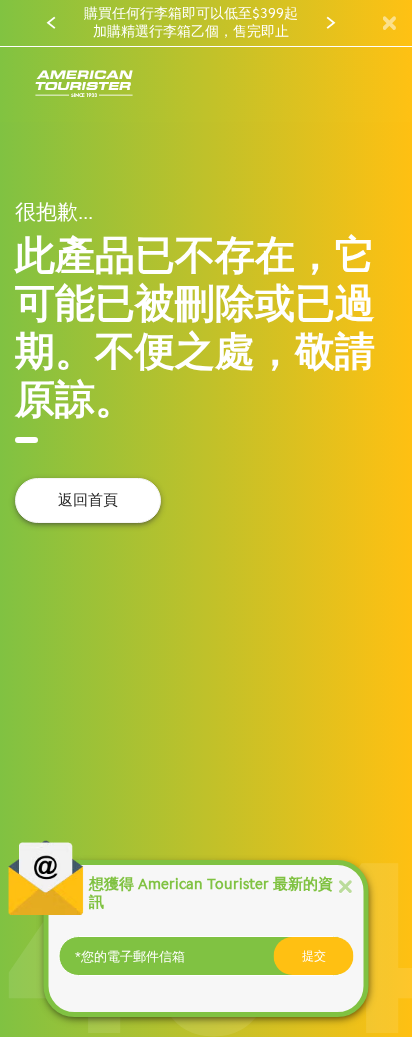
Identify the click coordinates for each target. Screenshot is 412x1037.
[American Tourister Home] (84, 84)
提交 (314, 956)
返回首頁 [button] (88, 500)
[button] (51, 23)
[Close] (345, 885)
